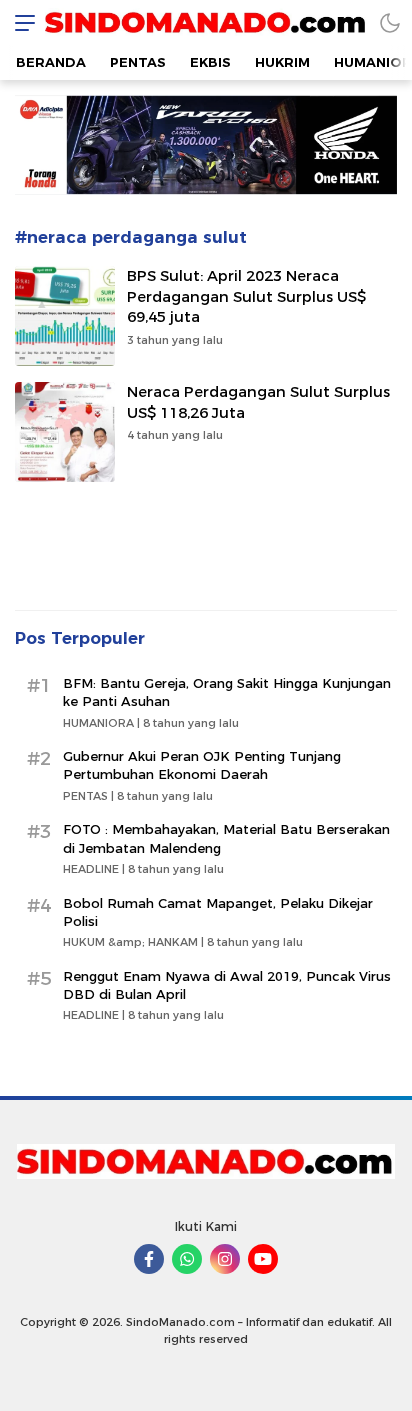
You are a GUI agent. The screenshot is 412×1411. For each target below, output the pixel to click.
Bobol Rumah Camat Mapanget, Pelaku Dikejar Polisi (218, 912)
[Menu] (20, 22)
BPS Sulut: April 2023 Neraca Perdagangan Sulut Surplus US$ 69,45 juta (246, 297)
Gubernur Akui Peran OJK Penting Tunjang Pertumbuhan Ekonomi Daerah (202, 765)
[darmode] (390, 22)
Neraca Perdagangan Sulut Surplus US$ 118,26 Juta (258, 402)
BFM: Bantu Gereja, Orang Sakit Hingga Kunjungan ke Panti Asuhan (227, 692)
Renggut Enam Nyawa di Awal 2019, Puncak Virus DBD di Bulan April (227, 985)
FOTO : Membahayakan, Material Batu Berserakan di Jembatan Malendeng (226, 838)
